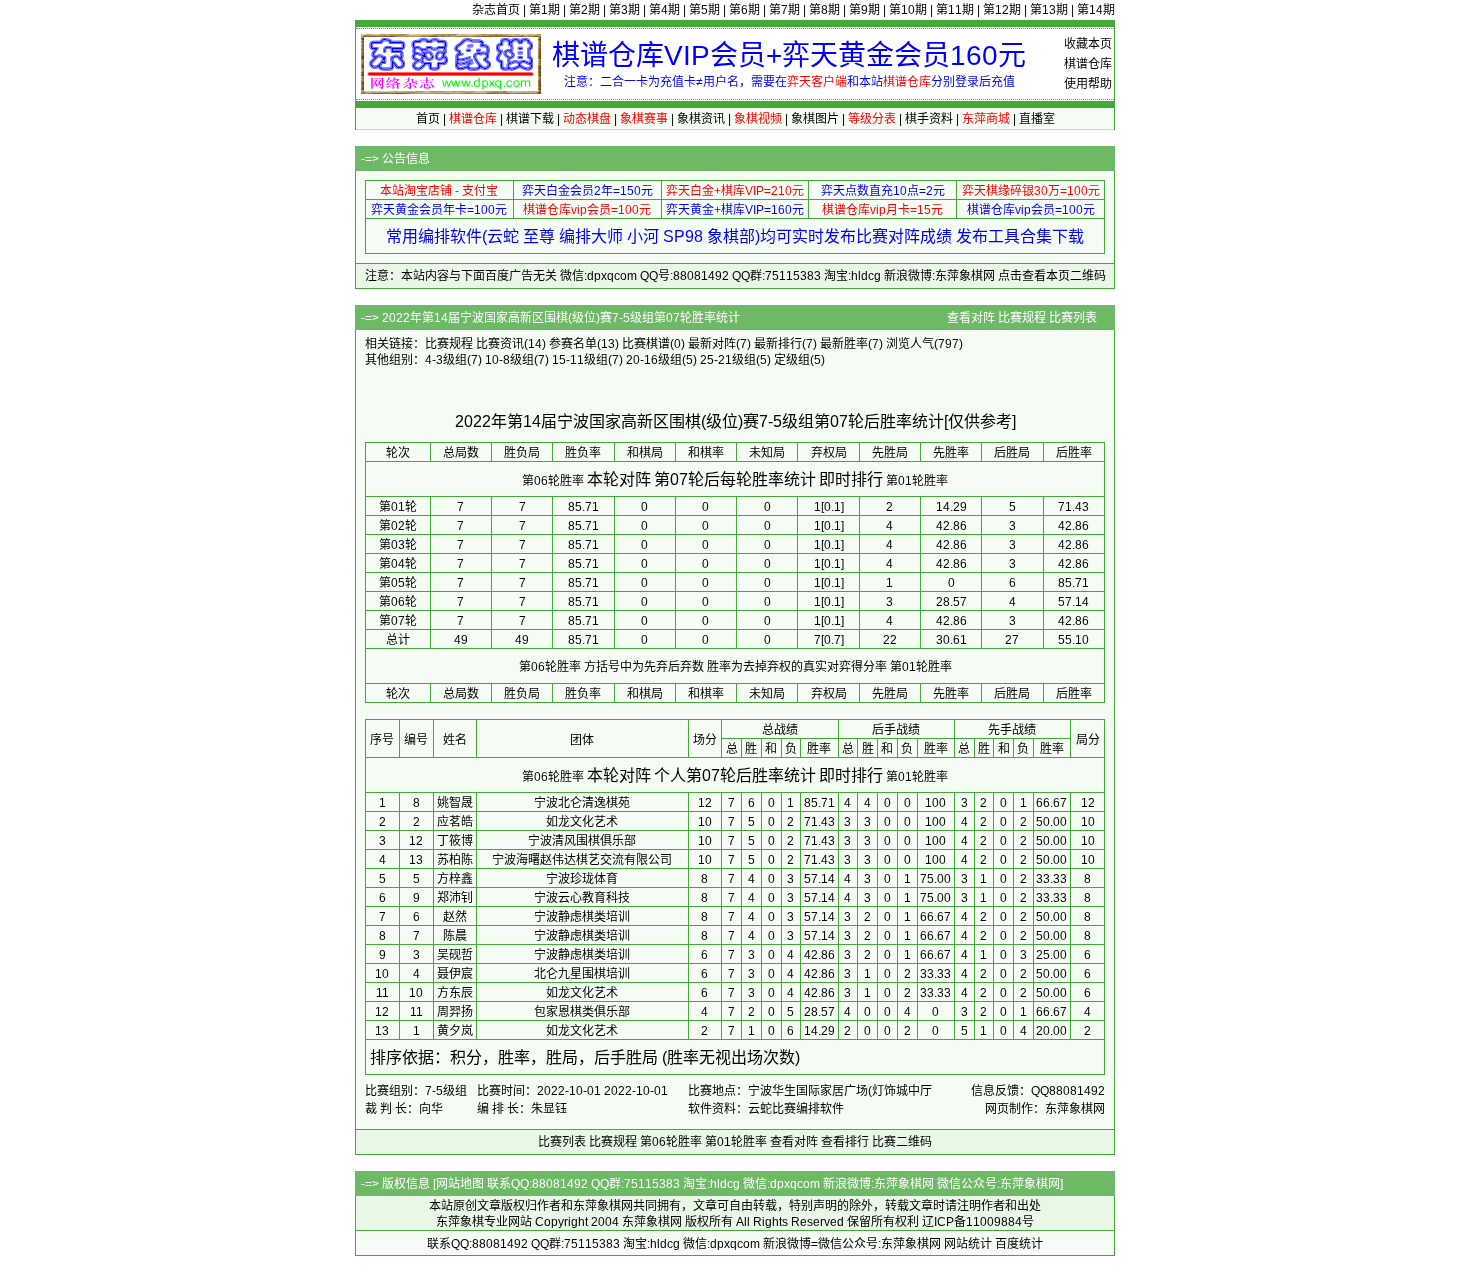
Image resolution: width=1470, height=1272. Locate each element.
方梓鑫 (455, 879)
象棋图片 (815, 119)
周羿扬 (455, 1012)
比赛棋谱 (646, 344)
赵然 (455, 917)
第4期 (664, 10)
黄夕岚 (455, 1031)
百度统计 (1019, 1244)
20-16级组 (654, 360)
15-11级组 (580, 360)
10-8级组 (509, 360)
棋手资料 (929, 119)
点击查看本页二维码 (1052, 276)
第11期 (955, 10)
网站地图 (460, 1184)
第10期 (908, 10)
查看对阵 (971, 318)
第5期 (704, 10)
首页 (428, 119)
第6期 (744, 10)
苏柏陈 (455, 860)
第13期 (1049, 10)
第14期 (1096, 10)
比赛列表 (1073, 318)
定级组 (792, 360)
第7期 (784, 10)
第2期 (584, 10)
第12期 (1002, 10)
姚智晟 (455, 803)
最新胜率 (844, 344)
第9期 (864, 10)
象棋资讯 (701, 119)
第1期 (544, 10)
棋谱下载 (530, 119)
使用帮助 (1088, 84)
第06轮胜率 (553, 481)
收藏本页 (1088, 44)
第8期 (824, 10)
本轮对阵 (619, 479)
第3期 (624, 10)
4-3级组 (446, 360)
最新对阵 (712, 344)
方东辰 (455, 993)
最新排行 (778, 344)
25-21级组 (728, 360)
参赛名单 (573, 344)
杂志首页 (496, 10)
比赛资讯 (500, 344)
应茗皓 (455, 822)
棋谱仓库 (1088, 64)
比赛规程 (1022, 318)
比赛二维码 (902, 1142)
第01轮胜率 (917, 481)
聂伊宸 (455, 974)
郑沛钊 (455, 898)
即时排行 (851, 479)
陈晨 (455, 936)
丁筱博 (455, 841)
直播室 (1037, 119)
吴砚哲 (455, 955)
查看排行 (845, 1142)
